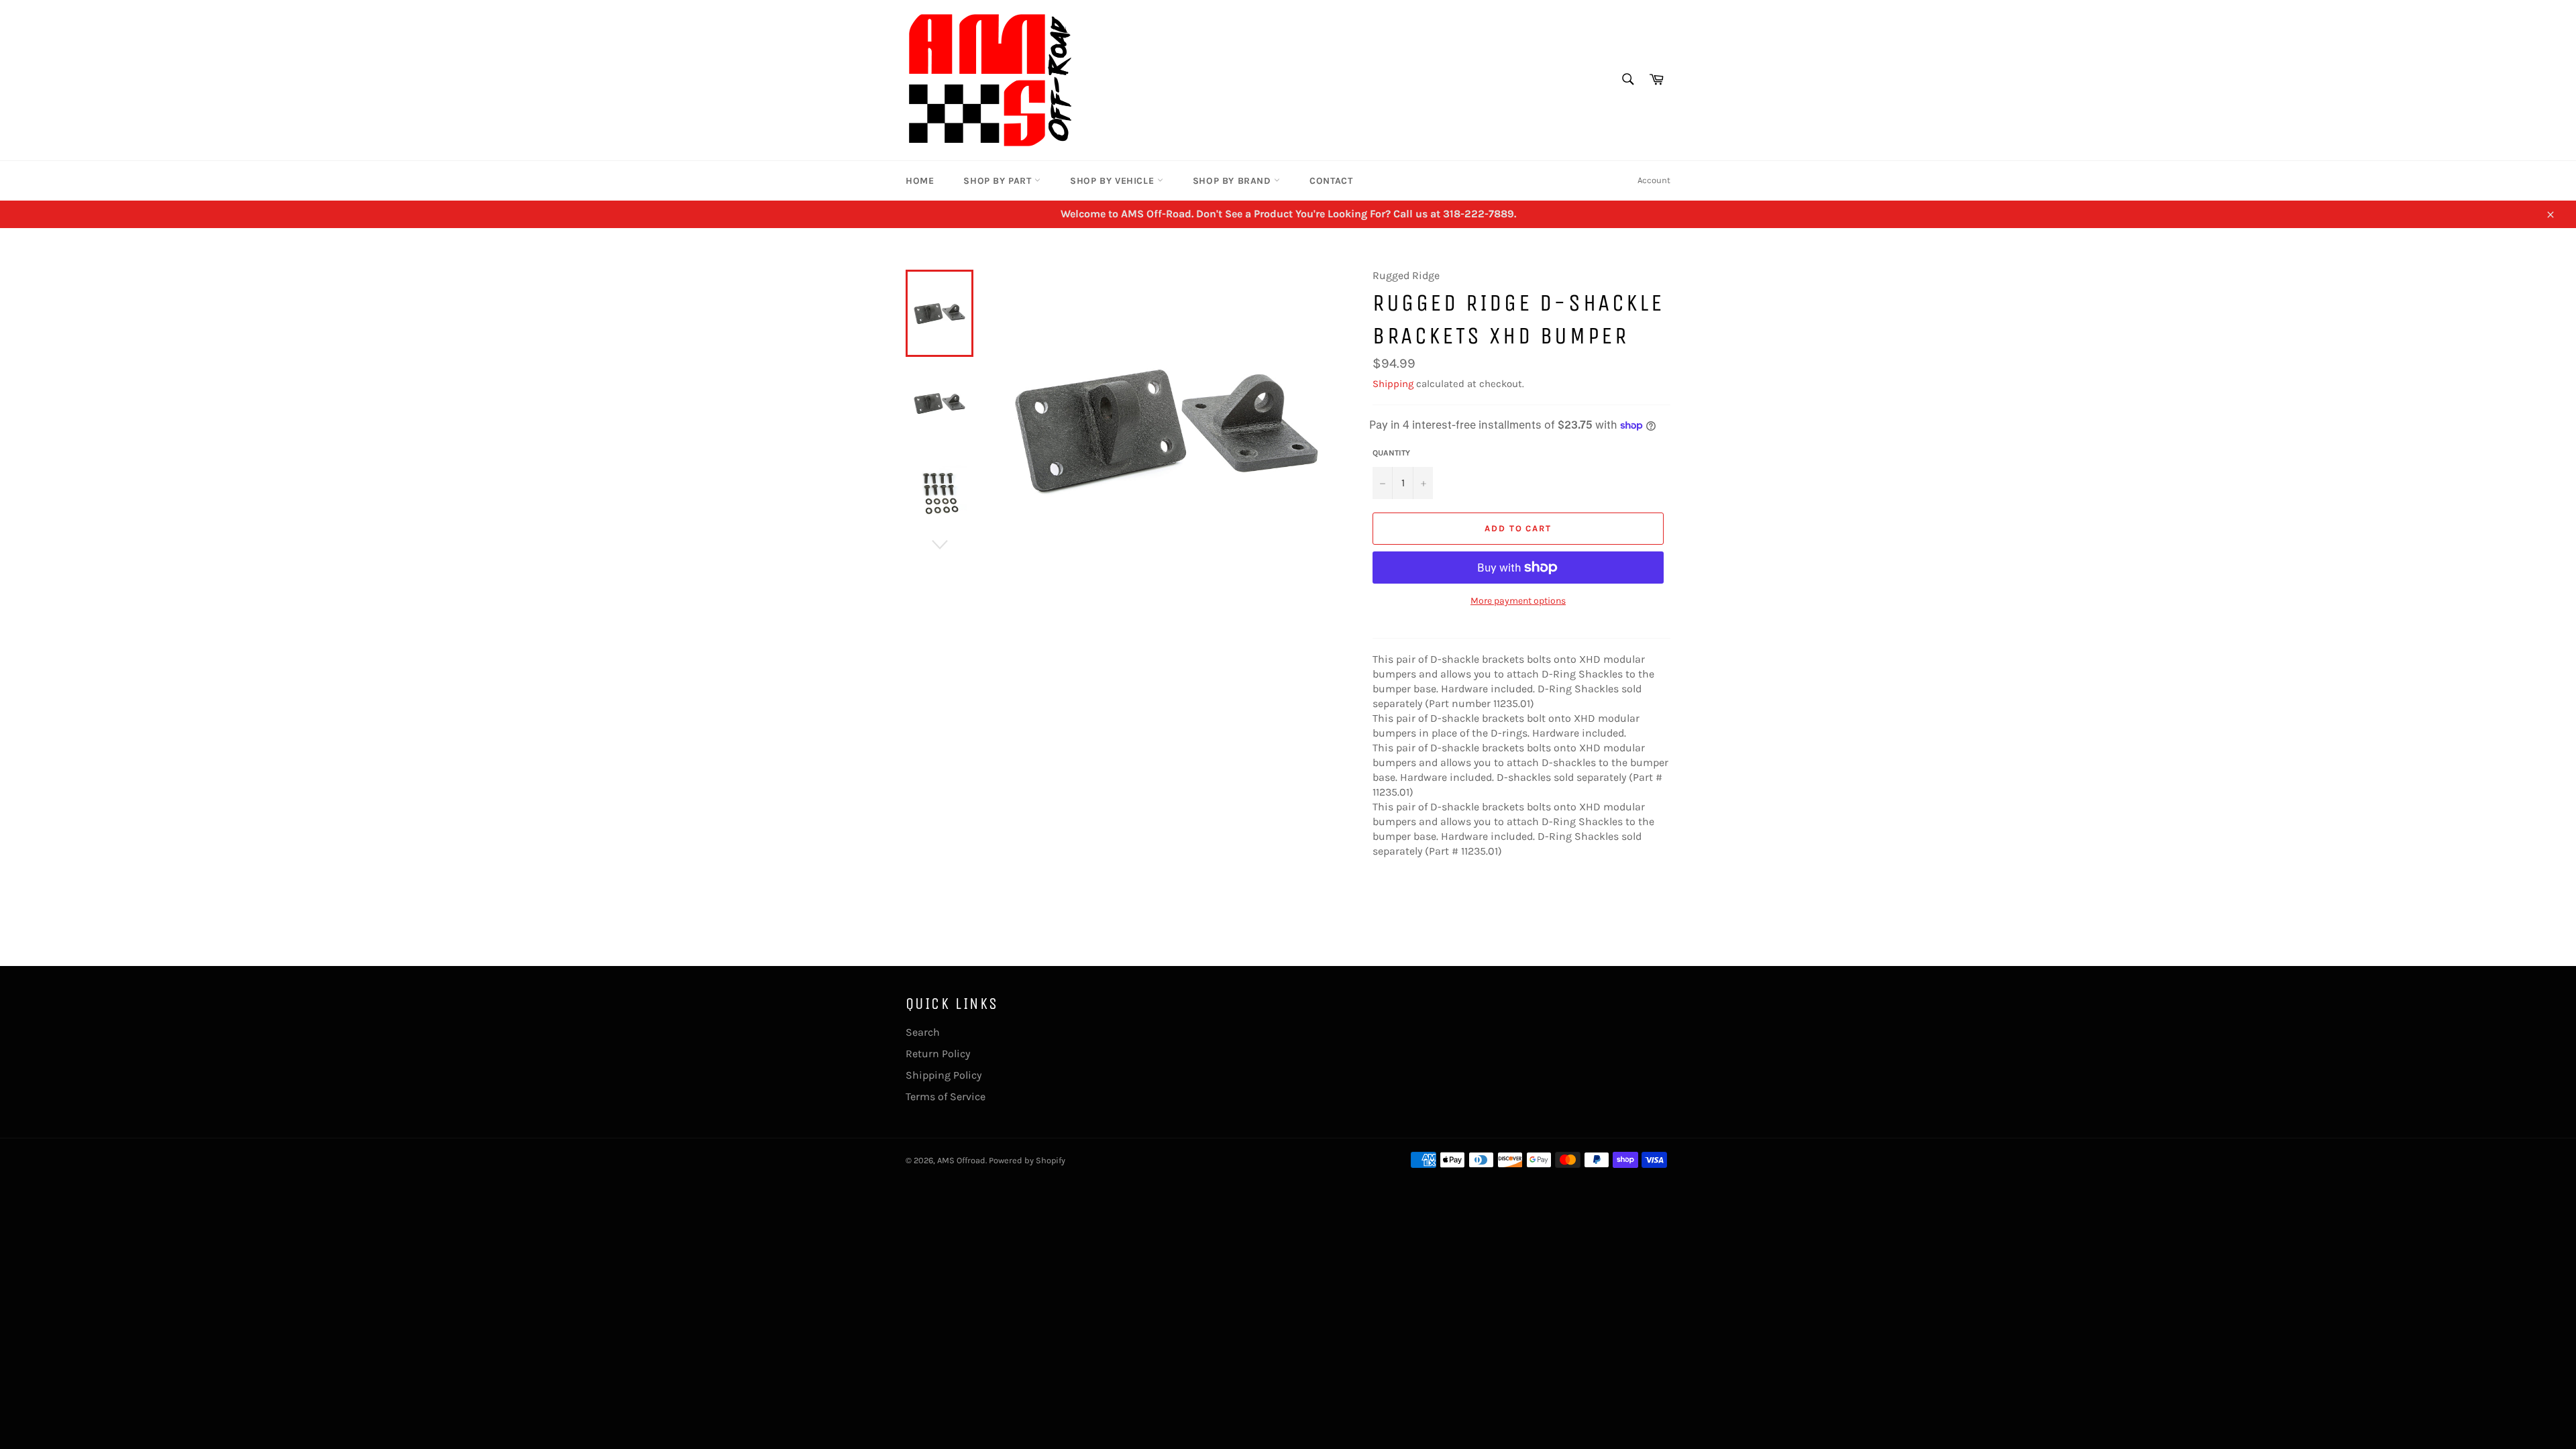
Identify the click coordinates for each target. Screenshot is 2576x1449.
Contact (1331, 181)
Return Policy (938, 1054)
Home (920, 181)
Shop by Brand (1233, 181)
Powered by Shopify (1027, 1160)
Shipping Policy (944, 1075)
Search (923, 1032)
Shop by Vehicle (1114, 181)
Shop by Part (999, 181)
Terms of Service (946, 1096)
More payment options (1518, 601)
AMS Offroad (961, 1160)
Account (1654, 180)
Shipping (1393, 384)
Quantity (1391, 453)
